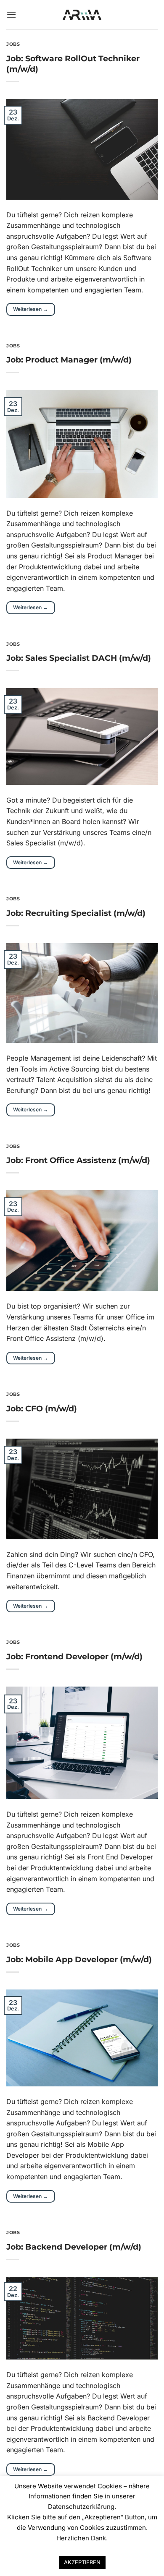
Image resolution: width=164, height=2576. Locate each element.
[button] (11, 14)
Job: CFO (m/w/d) (42, 1408)
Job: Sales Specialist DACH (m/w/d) (79, 658)
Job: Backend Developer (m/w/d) (74, 2247)
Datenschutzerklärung (81, 2507)
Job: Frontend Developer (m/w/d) (74, 1656)
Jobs (13, 44)
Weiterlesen (30, 309)
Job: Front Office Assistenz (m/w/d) (78, 1160)
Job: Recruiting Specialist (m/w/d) (76, 913)
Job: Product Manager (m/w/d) (69, 360)
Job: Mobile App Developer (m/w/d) (79, 1959)
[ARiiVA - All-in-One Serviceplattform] (82, 15)
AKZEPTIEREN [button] (82, 2562)
